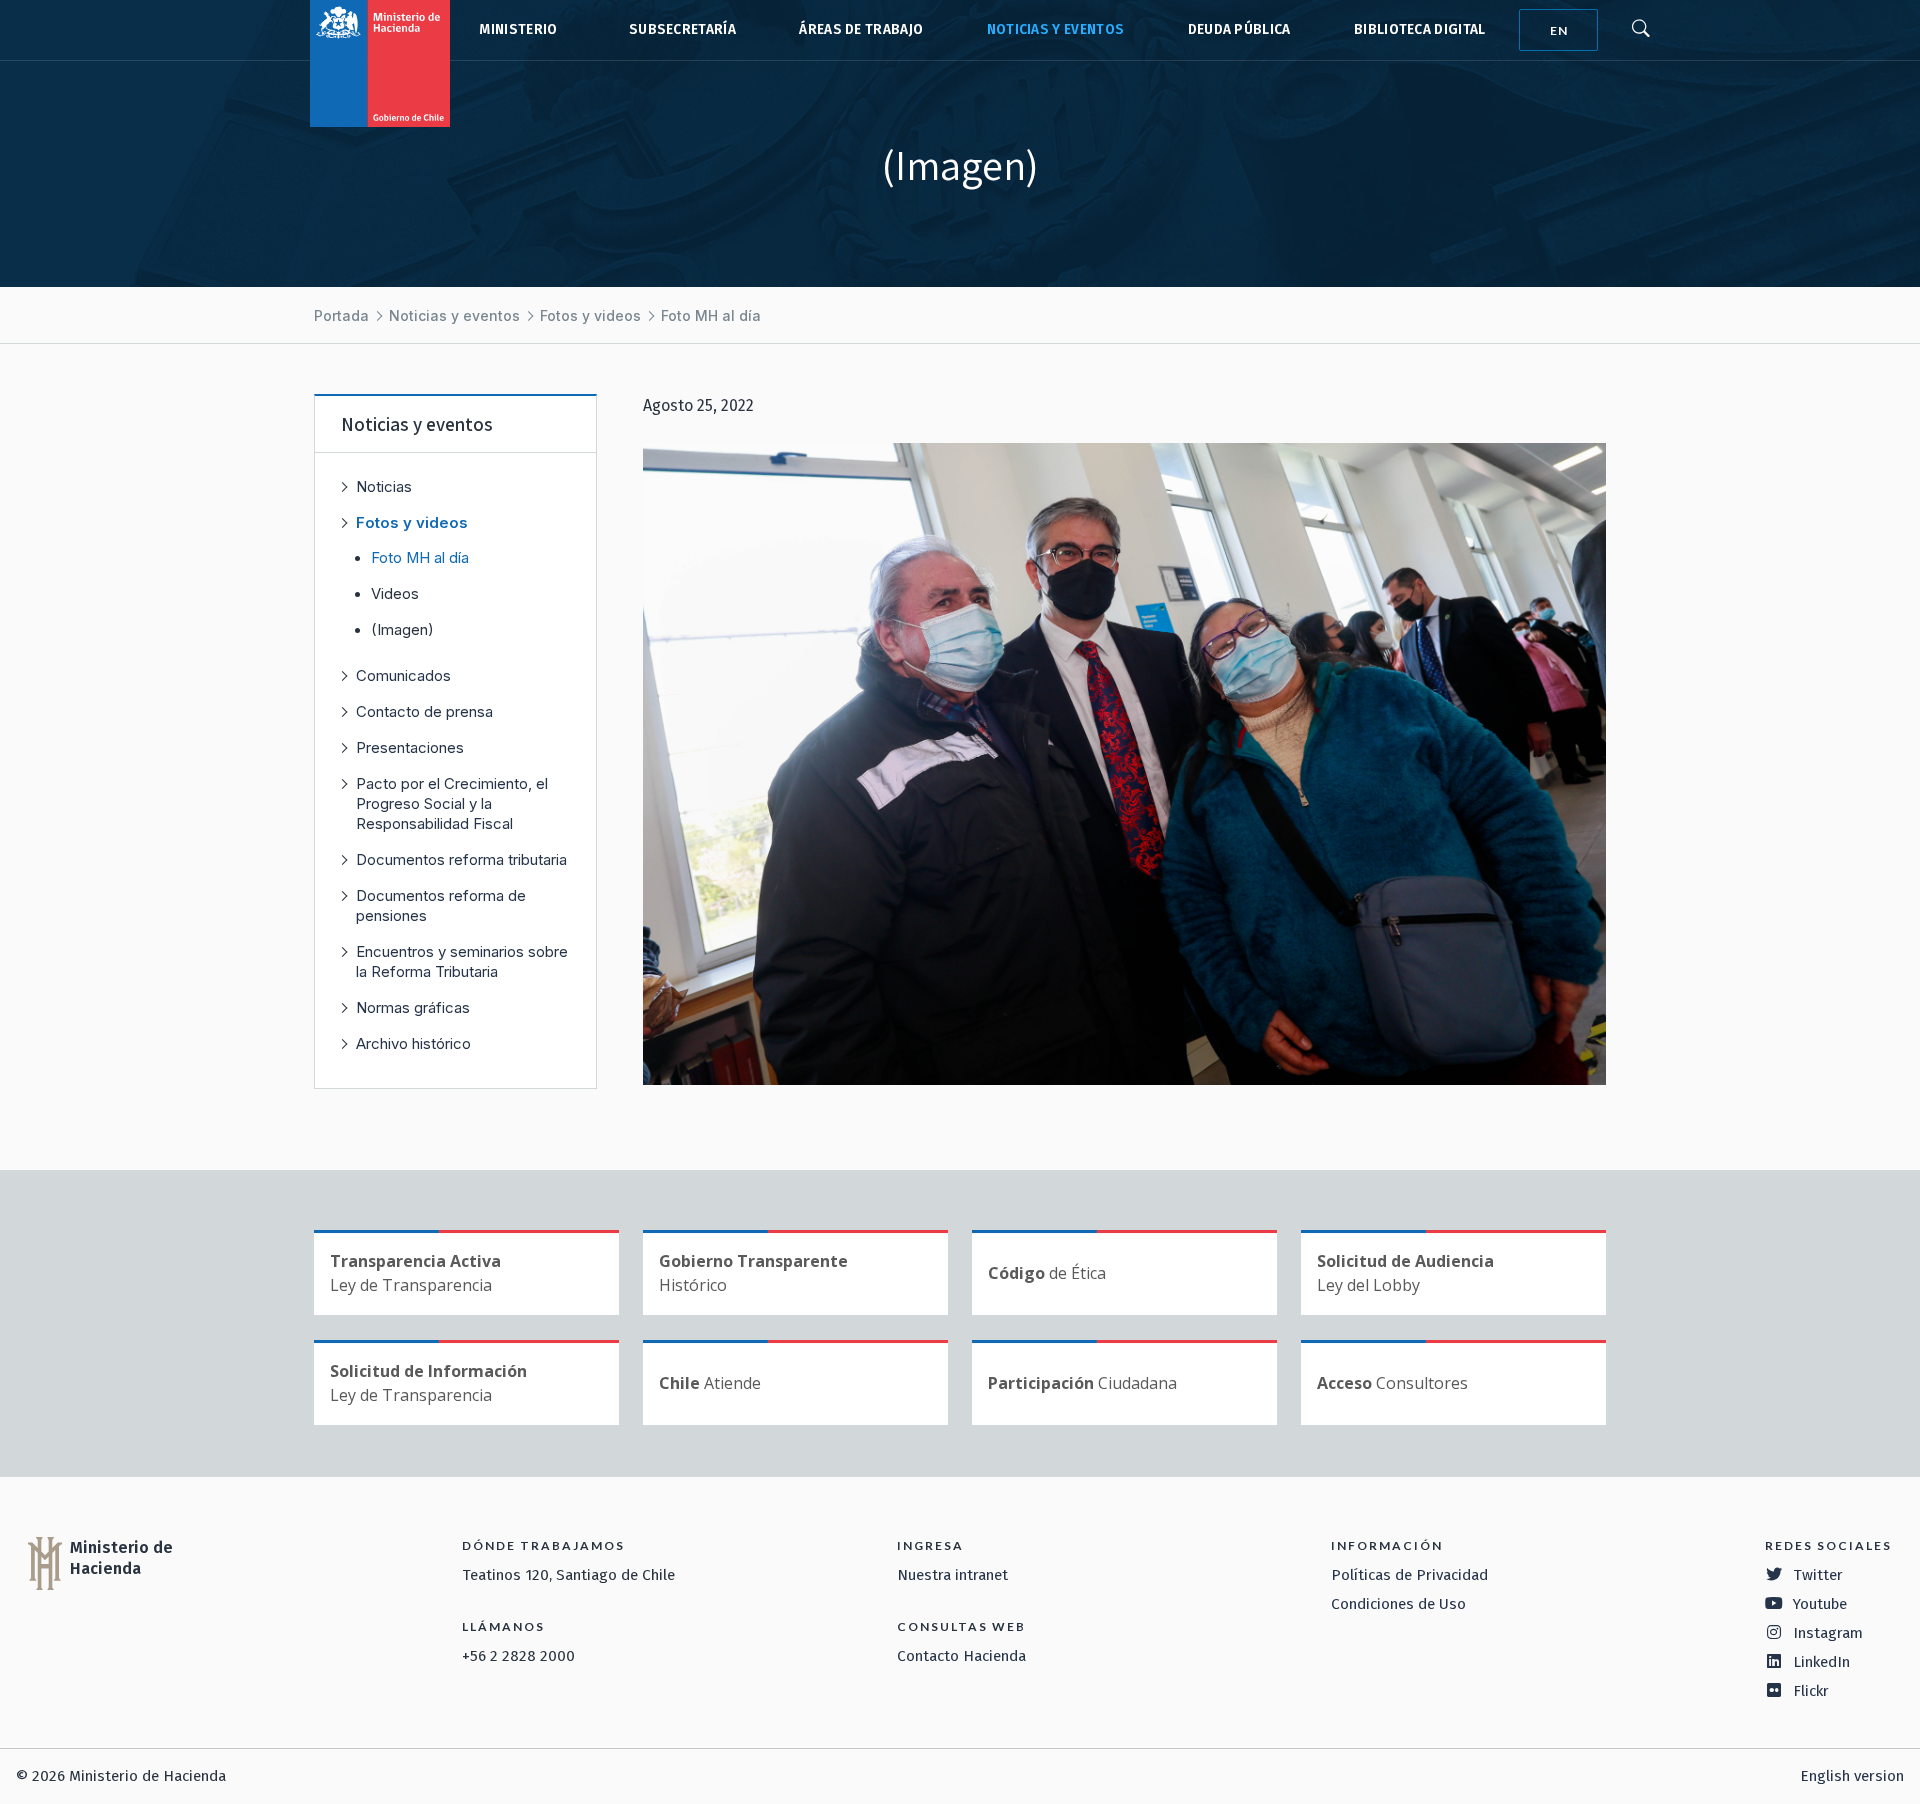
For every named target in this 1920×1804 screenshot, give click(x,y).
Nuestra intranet (952, 1575)
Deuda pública (1239, 29)
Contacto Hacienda (961, 1656)
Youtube (1820, 1604)
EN (1559, 30)
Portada (341, 315)
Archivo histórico (413, 1043)
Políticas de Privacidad (1409, 1575)
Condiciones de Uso (1398, 1604)
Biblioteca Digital (1420, 29)
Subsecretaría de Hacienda (678, 30)
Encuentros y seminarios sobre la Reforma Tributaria (462, 961)
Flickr (1811, 1691)
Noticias (384, 486)
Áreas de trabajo (861, 29)
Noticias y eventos (1056, 29)
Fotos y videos (590, 315)
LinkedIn (1821, 1662)
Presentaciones (410, 747)
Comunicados (403, 675)
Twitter (1818, 1575)
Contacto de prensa (424, 711)
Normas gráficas (413, 1007)
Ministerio (518, 29)
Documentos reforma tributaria (461, 859)
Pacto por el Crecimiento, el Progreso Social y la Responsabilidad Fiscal (452, 803)
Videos (395, 594)
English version (1852, 1776)
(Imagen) (402, 630)
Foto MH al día (711, 315)
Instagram (1828, 1633)
